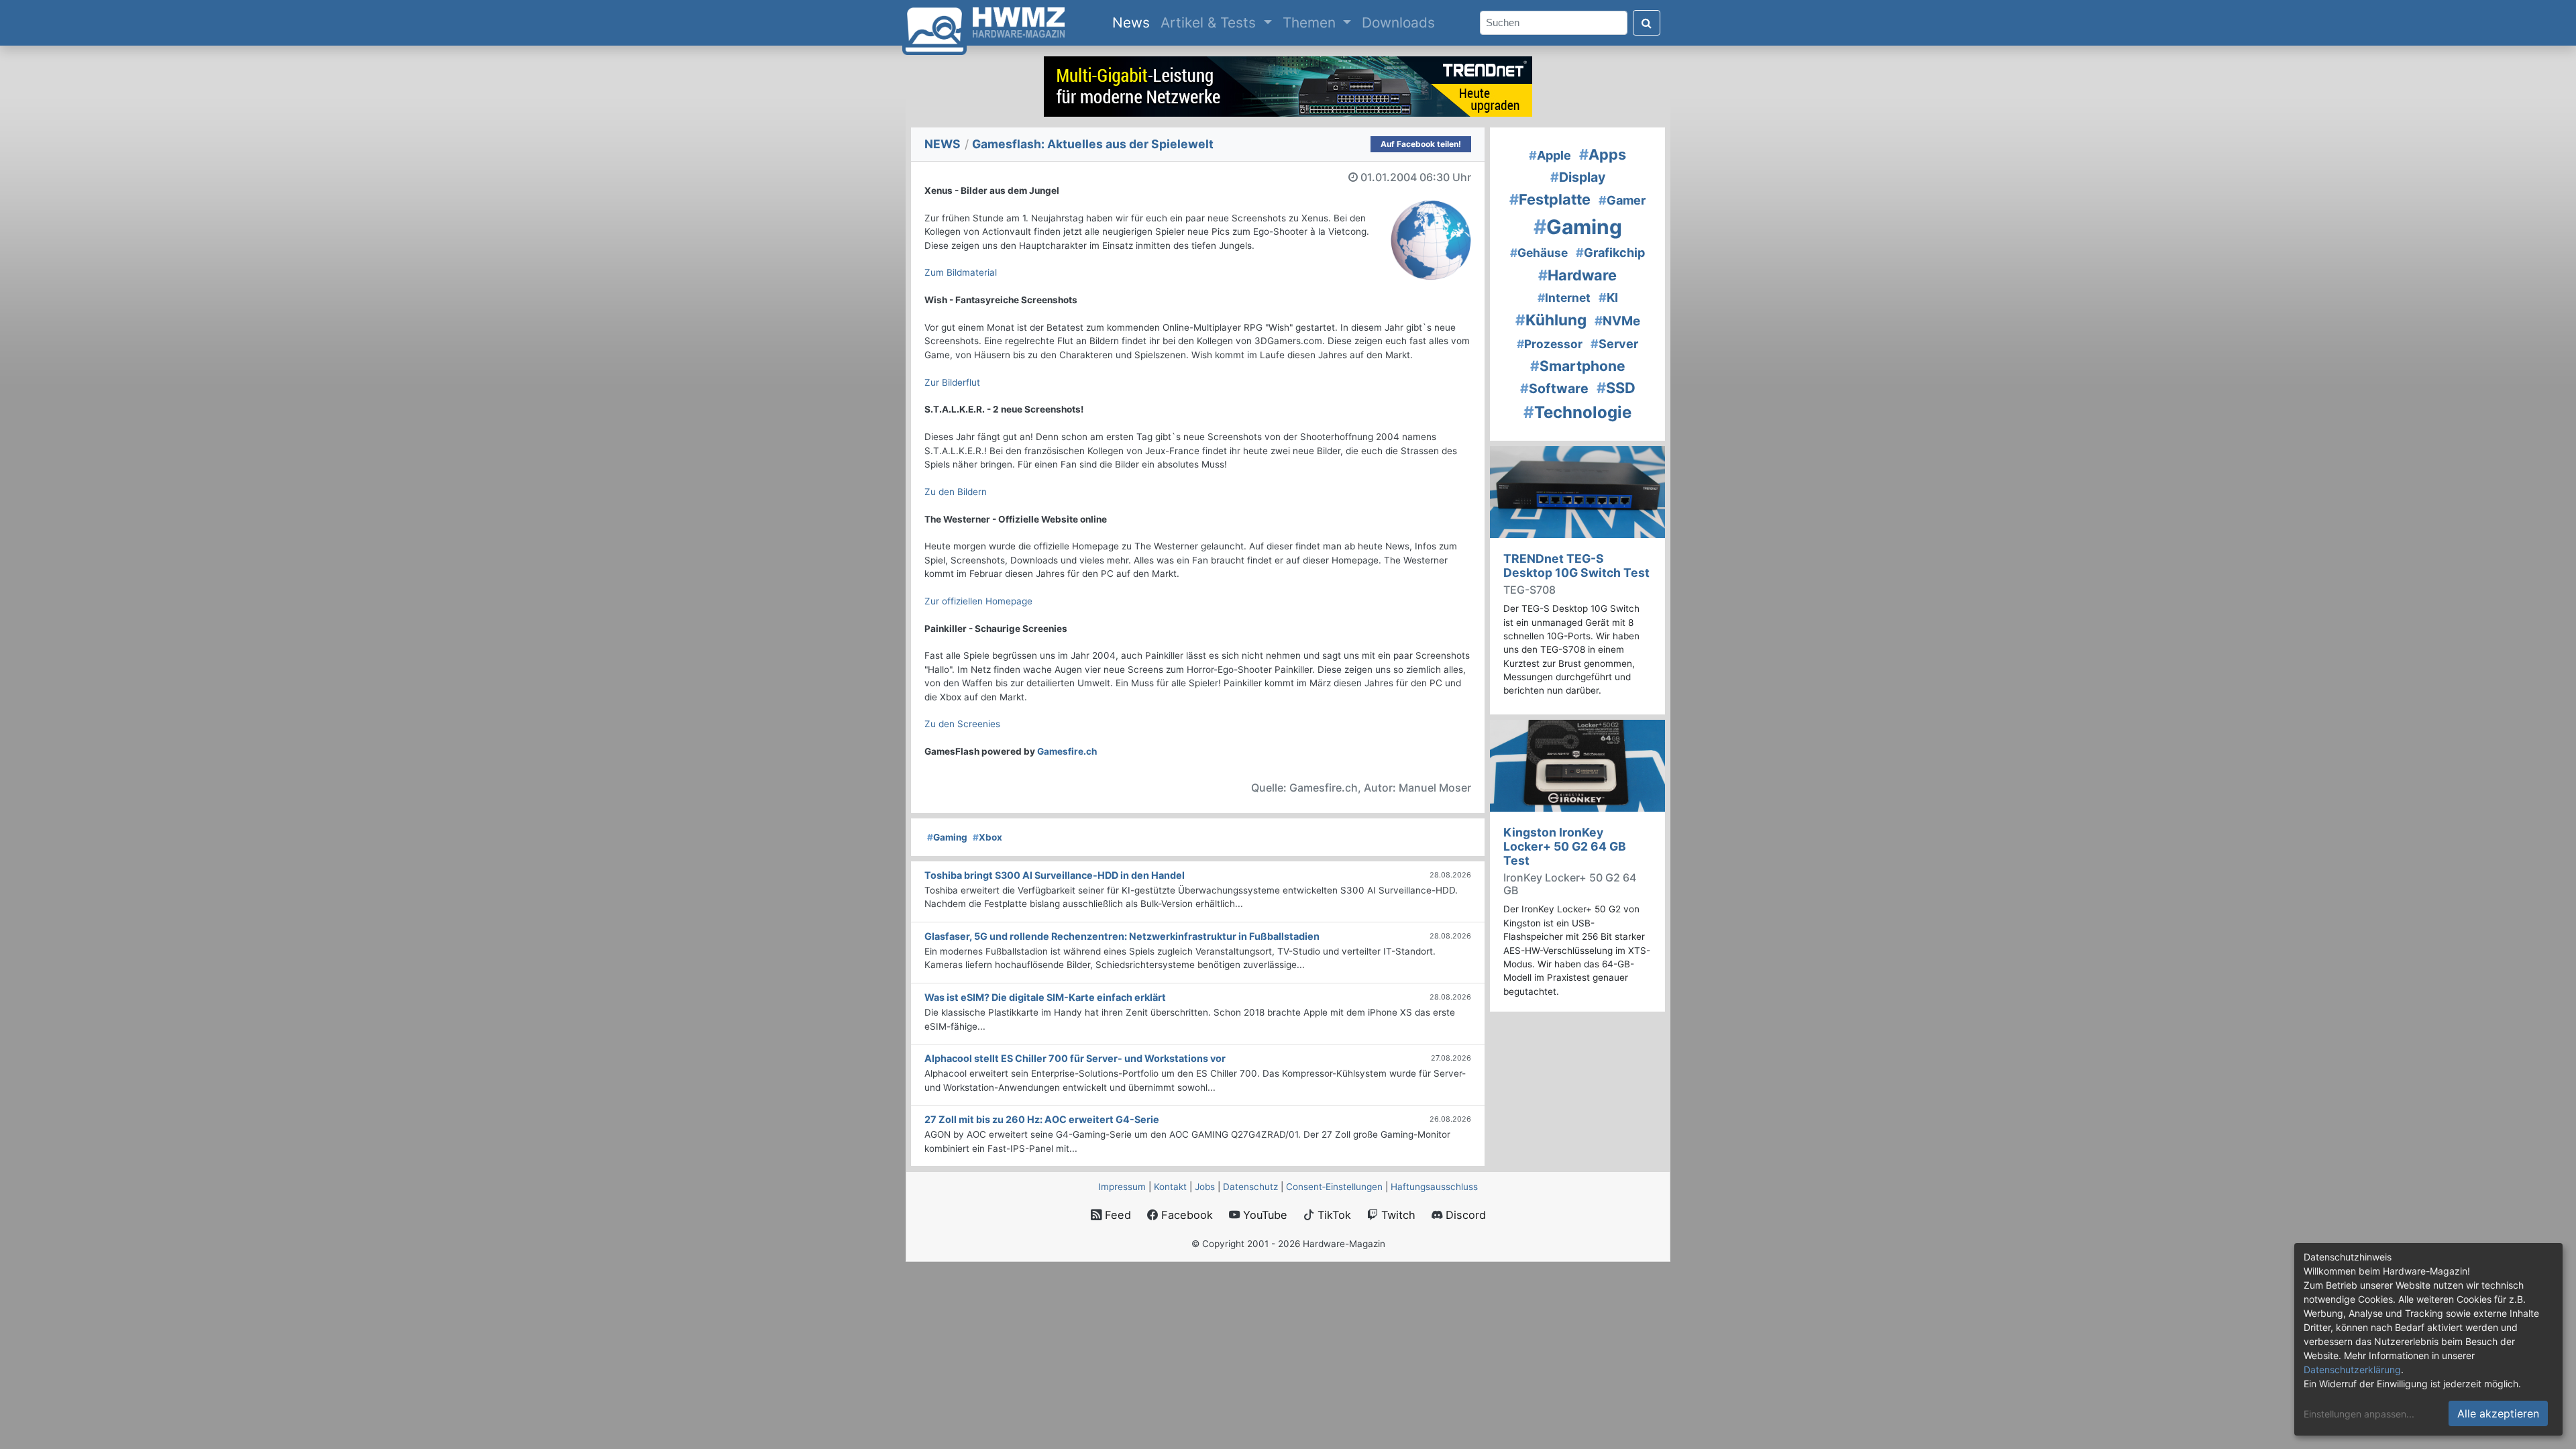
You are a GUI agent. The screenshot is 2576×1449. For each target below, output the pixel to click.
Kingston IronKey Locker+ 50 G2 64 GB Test (1565, 846)
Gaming (947, 837)
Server (1614, 344)
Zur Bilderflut (952, 382)
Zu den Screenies (962, 724)
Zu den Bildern (956, 492)
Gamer (1622, 200)
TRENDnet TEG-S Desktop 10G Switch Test (1576, 566)
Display (1578, 177)
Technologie (1577, 412)
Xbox (987, 837)
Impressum (1122, 1187)
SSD (1616, 388)
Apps (1603, 154)
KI (1608, 298)
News (1134, 22)
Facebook (1185, 1215)
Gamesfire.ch (1067, 751)
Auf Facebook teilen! (1421, 144)
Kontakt (1170, 1187)
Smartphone (1578, 366)
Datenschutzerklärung (2352, 1370)
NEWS (943, 144)
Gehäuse (1539, 253)
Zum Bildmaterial (961, 272)
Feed (1116, 1215)
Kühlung (1551, 320)
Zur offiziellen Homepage (978, 601)
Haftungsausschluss (1434, 1187)
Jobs (1205, 1187)
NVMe (1617, 321)
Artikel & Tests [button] (1210, 22)
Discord (1464, 1215)
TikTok (1333, 1215)
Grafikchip (1610, 253)
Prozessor (1550, 344)
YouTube (1264, 1215)
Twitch (1397, 1215)
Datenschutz (1250, 1187)
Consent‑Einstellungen (1334, 1187)
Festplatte (1550, 199)
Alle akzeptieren (2498, 1413)
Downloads (1398, 22)
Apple (1550, 155)
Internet (1564, 298)
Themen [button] (1311, 22)
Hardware (1577, 275)
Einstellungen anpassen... (2359, 1414)
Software (1554, 388)
